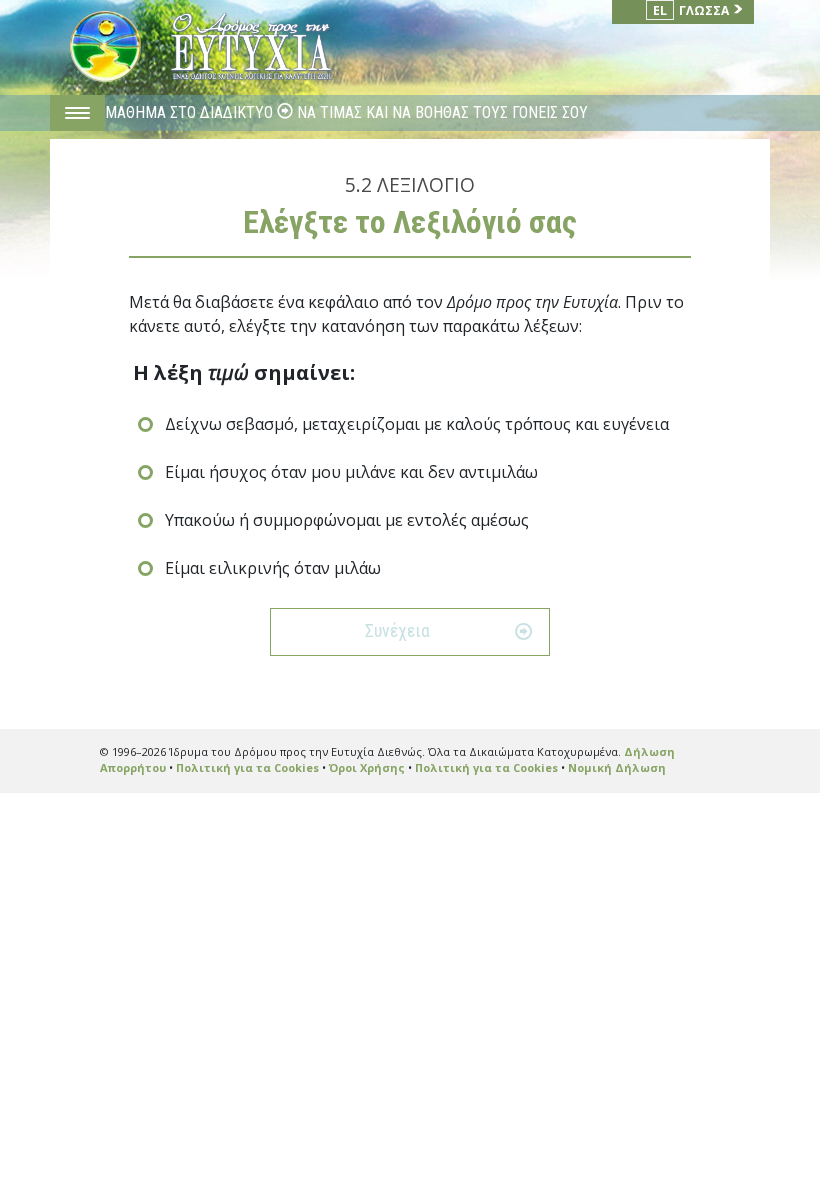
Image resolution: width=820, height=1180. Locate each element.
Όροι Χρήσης (367, 767)
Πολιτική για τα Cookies (247, 767)
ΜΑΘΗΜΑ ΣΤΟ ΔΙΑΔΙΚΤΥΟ (191, 112)
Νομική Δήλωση (617, 767)
